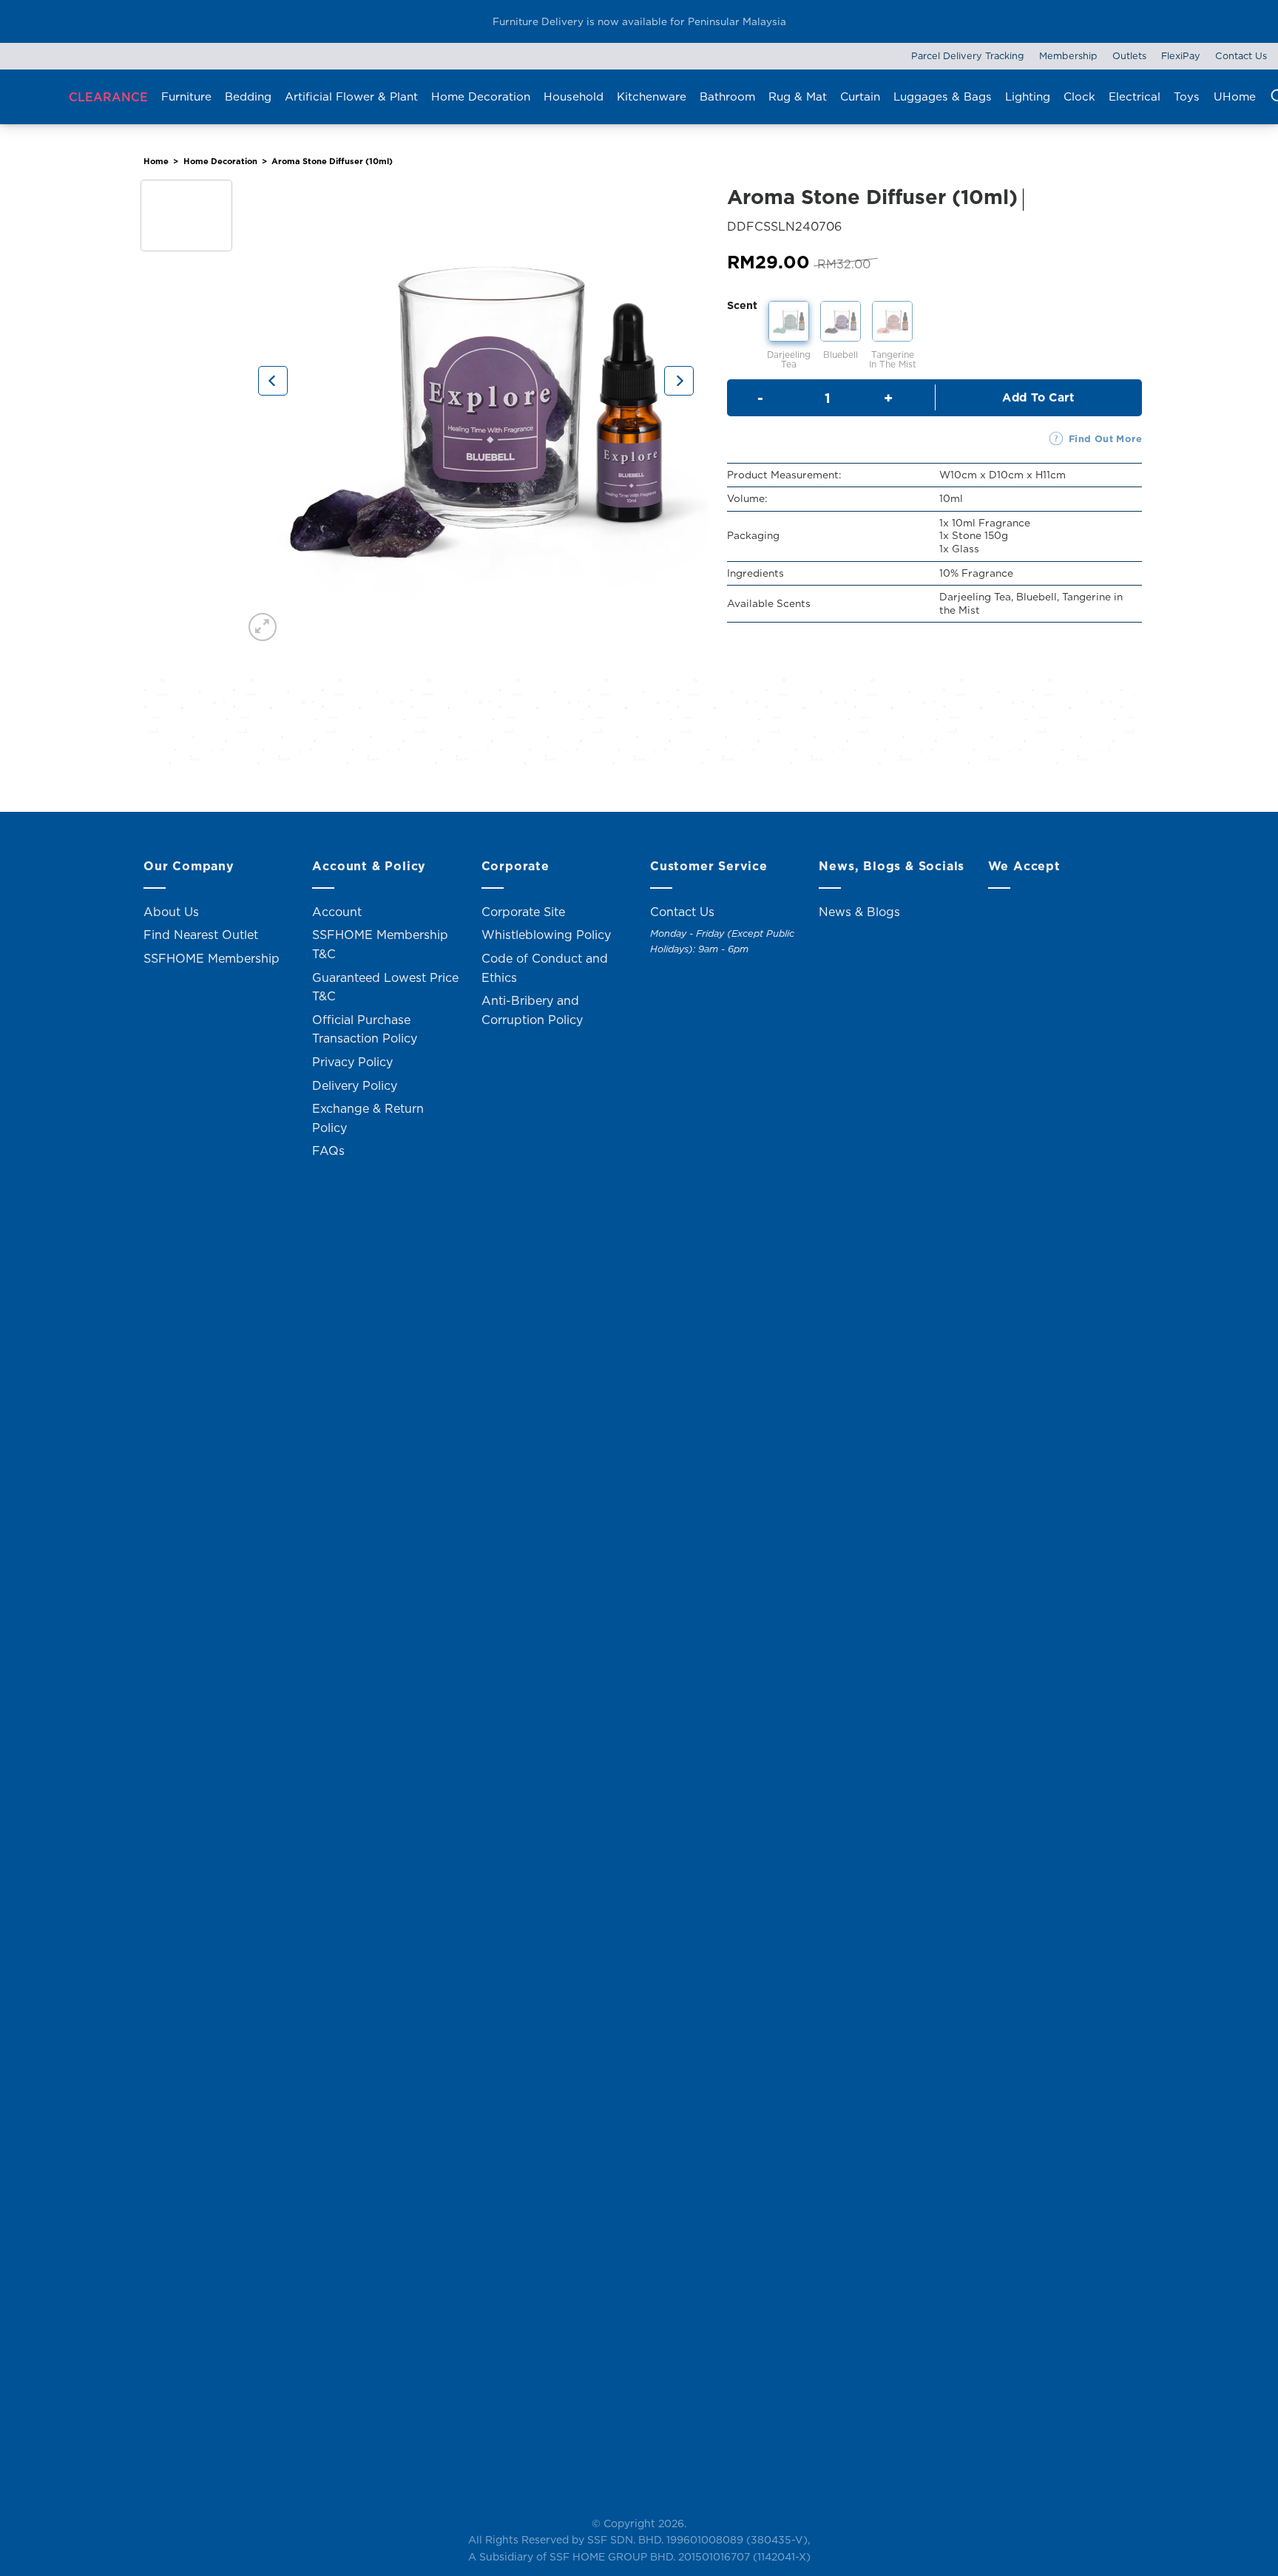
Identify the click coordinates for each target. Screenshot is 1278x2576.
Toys (1187, 96)
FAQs (328, 1150)
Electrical (1135, 96)
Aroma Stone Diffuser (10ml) (332, 161)
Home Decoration (481, 96)
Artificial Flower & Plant (351, 96)
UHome (1235, 96)
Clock (1079, 96)
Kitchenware (652, 96)
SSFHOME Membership (212, 958)
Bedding (248, 96)
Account (337, 912)
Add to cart (1038, 397)
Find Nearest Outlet (201, 935)
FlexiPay (1181, 55)
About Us (171, 912)
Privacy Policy (352, 1062)
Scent (742, 305)
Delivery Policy (355, 1085)
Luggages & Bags (943, 96)
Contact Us (1241, 55)
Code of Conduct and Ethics (545, 968)
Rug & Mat (798, 96)
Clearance (108, 97)
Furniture (186, 96)
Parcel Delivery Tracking (968, 55)
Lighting (1028, 96)
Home (156, 161)
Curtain (860, 96)
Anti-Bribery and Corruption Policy (532, 1010)
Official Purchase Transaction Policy (365, 1029)
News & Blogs (859, 912)
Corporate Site (523, 912)
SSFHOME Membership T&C (380, 944)
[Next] (679, 381)
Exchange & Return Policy (368, 1118)
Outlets (1129, 55)
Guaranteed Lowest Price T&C (385, 987)
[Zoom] (263, 627)
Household (574, 96)
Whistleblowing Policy (546, 935)
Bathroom (727, 96)
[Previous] (273, 381)
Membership (1068, 55)
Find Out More (1105, 438)
